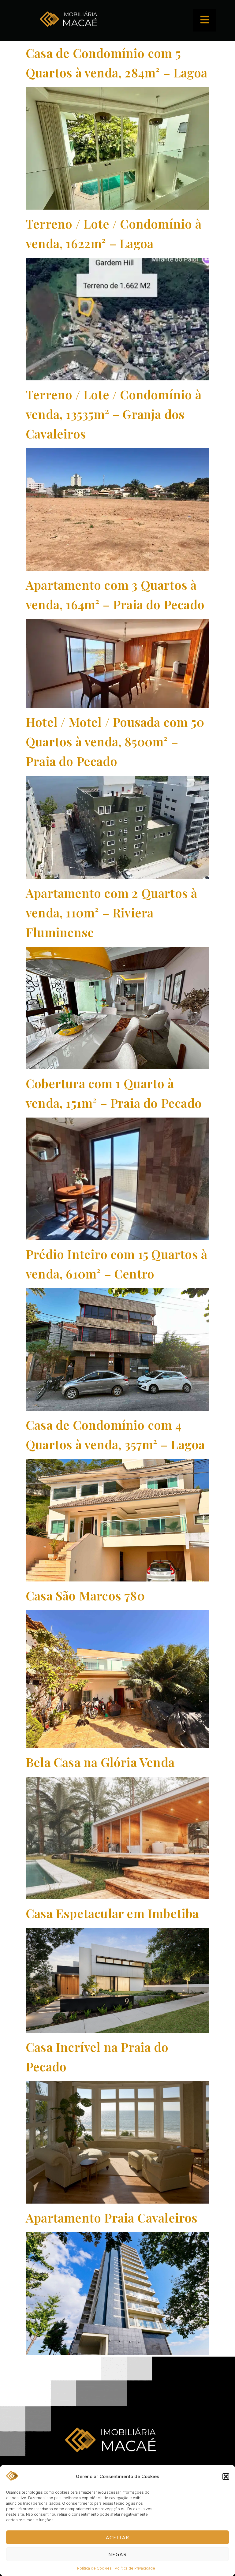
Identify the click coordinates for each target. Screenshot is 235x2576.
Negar (118, 2554)
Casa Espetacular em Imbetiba (112, 1913)
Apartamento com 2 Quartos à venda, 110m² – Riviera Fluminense (111, 912)
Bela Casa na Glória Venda (100, 1762)
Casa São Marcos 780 (85, 1595)
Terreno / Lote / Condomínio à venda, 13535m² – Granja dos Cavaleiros (114, 414)
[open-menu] (205, 20)
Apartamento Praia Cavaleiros (112, 2218)
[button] (226, 2477)
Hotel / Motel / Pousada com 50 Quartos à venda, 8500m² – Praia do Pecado (115, 741)
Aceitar (118, 2537)
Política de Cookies (94, 2568)
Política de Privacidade (135, 2568)
